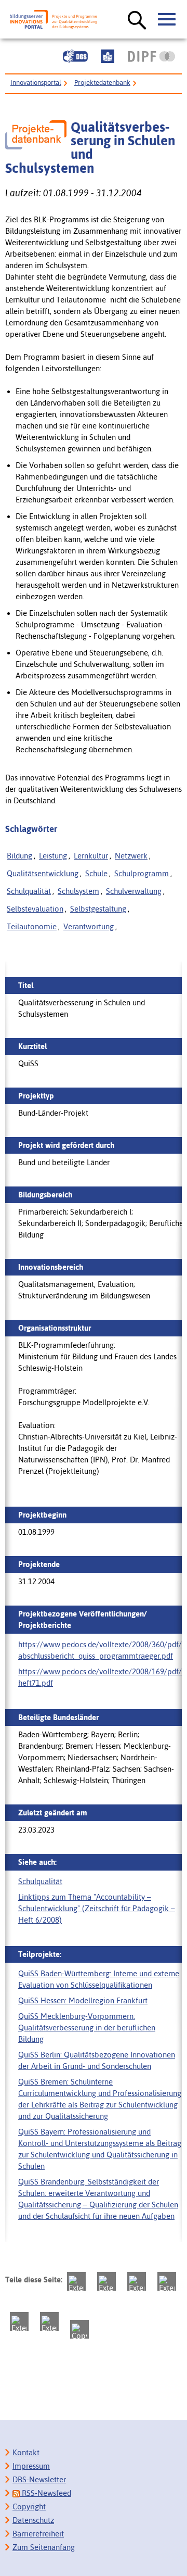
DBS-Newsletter (39, 2479)
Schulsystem (78, 891)
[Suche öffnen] (137, 21)
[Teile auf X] (137, 2281)
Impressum (31, 2466)
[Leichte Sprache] (108, 56)
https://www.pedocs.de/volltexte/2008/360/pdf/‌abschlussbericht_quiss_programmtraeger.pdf (100, 1650)
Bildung (19, 856)
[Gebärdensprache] (75, 56)
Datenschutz (33, 2520)
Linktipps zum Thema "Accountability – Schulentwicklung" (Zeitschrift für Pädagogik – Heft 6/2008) (97, 1908)
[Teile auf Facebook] (106, 2281)
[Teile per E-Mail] (49, 2321)
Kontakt (26, 2452)
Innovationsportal (36, 83)
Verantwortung (89, 926)
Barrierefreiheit (38, 2534)
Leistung (53, 856)
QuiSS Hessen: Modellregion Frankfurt (83, 2000)
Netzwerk (131, 856)
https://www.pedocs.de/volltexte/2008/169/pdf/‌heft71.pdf (100, 1677)
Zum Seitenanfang (44, 2547)
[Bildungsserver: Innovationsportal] (54, 20)
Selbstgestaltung (98, 909)
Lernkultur (91, 856)
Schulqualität (29, 891)
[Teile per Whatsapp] (167, 2281)
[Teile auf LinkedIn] (19, 2321)
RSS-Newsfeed (45, 2493)
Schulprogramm (142, 873)
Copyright (29, 2506)
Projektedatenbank (102, 83)
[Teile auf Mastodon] (76, 2281)
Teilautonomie (32, 926)
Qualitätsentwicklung (43, 873)
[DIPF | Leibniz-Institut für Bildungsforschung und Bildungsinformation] (151, 56)
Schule (96, 873)
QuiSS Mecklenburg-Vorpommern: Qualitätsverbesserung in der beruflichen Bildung (87, 2028)
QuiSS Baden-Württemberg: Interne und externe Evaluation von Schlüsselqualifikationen (99, 1979)
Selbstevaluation (35, 909)
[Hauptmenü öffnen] (167, 20)
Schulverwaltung (134, 891)
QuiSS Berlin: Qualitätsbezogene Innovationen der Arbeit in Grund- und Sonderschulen (97, 2060)
